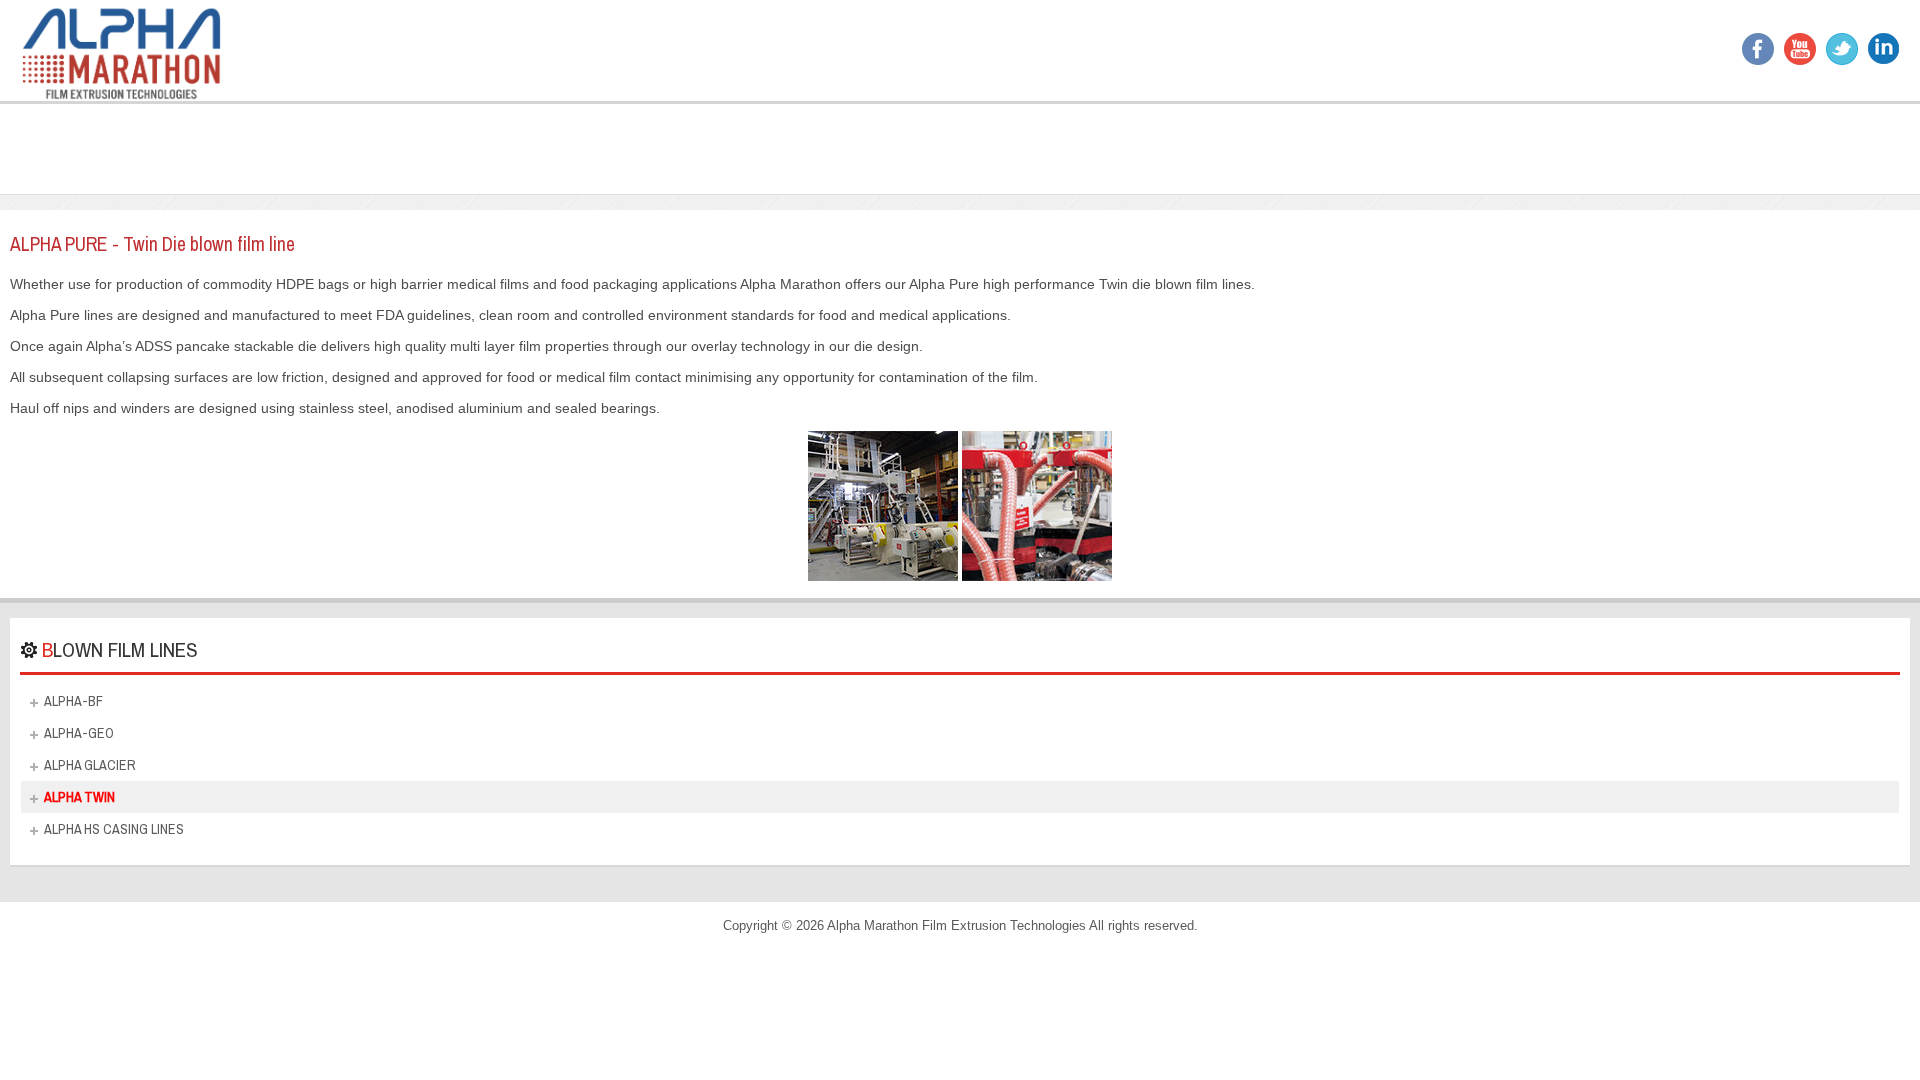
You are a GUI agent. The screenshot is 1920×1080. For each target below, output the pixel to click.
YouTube (1800, 49)
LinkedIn (1884, 49)
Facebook (1758, 49)
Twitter (1842, 49)
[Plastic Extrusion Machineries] (121, 50)
